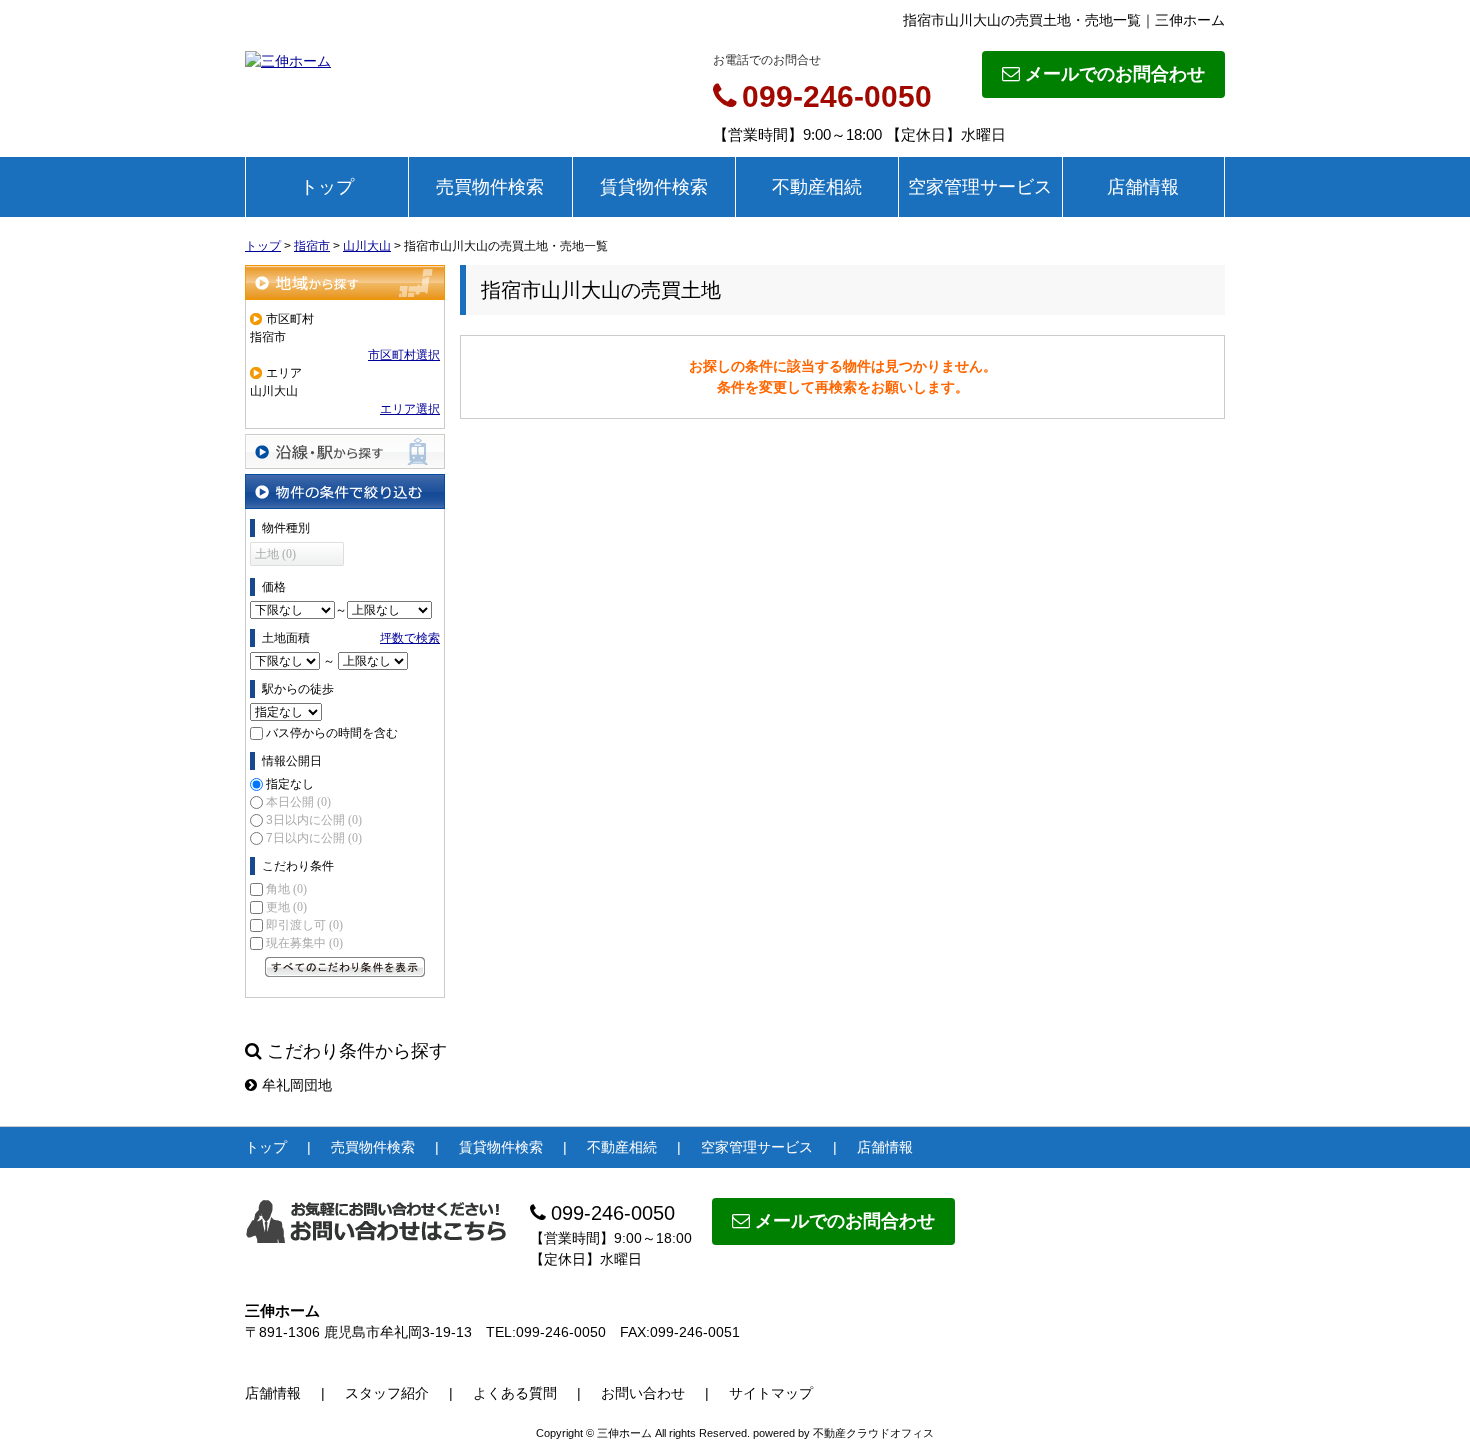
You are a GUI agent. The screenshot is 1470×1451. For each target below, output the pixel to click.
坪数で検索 (410, 638)
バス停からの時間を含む (332, 733)
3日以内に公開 (314, 820)
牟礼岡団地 (297, 1085)
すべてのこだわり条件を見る (345, 967)
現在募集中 (304, 943)
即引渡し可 (304, 925)
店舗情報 (1143, 187)
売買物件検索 (490, 187)
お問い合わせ (643, 1393)
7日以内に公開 (314, 838)
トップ (327, 187)
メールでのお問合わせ (1115, 74)
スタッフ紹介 (387, 1393)
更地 (286, 907)
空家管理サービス (980, 187)
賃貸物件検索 (654, 187)
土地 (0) (275, 554)
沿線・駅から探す (345, 451)
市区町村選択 (404, 355)
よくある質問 (515, 1393)
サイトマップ (771, 1393)
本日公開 (298, 802)
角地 (286, 889)
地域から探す (345, 282)
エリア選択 (410, 409)
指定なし (290, 784)
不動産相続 (817, 187)
